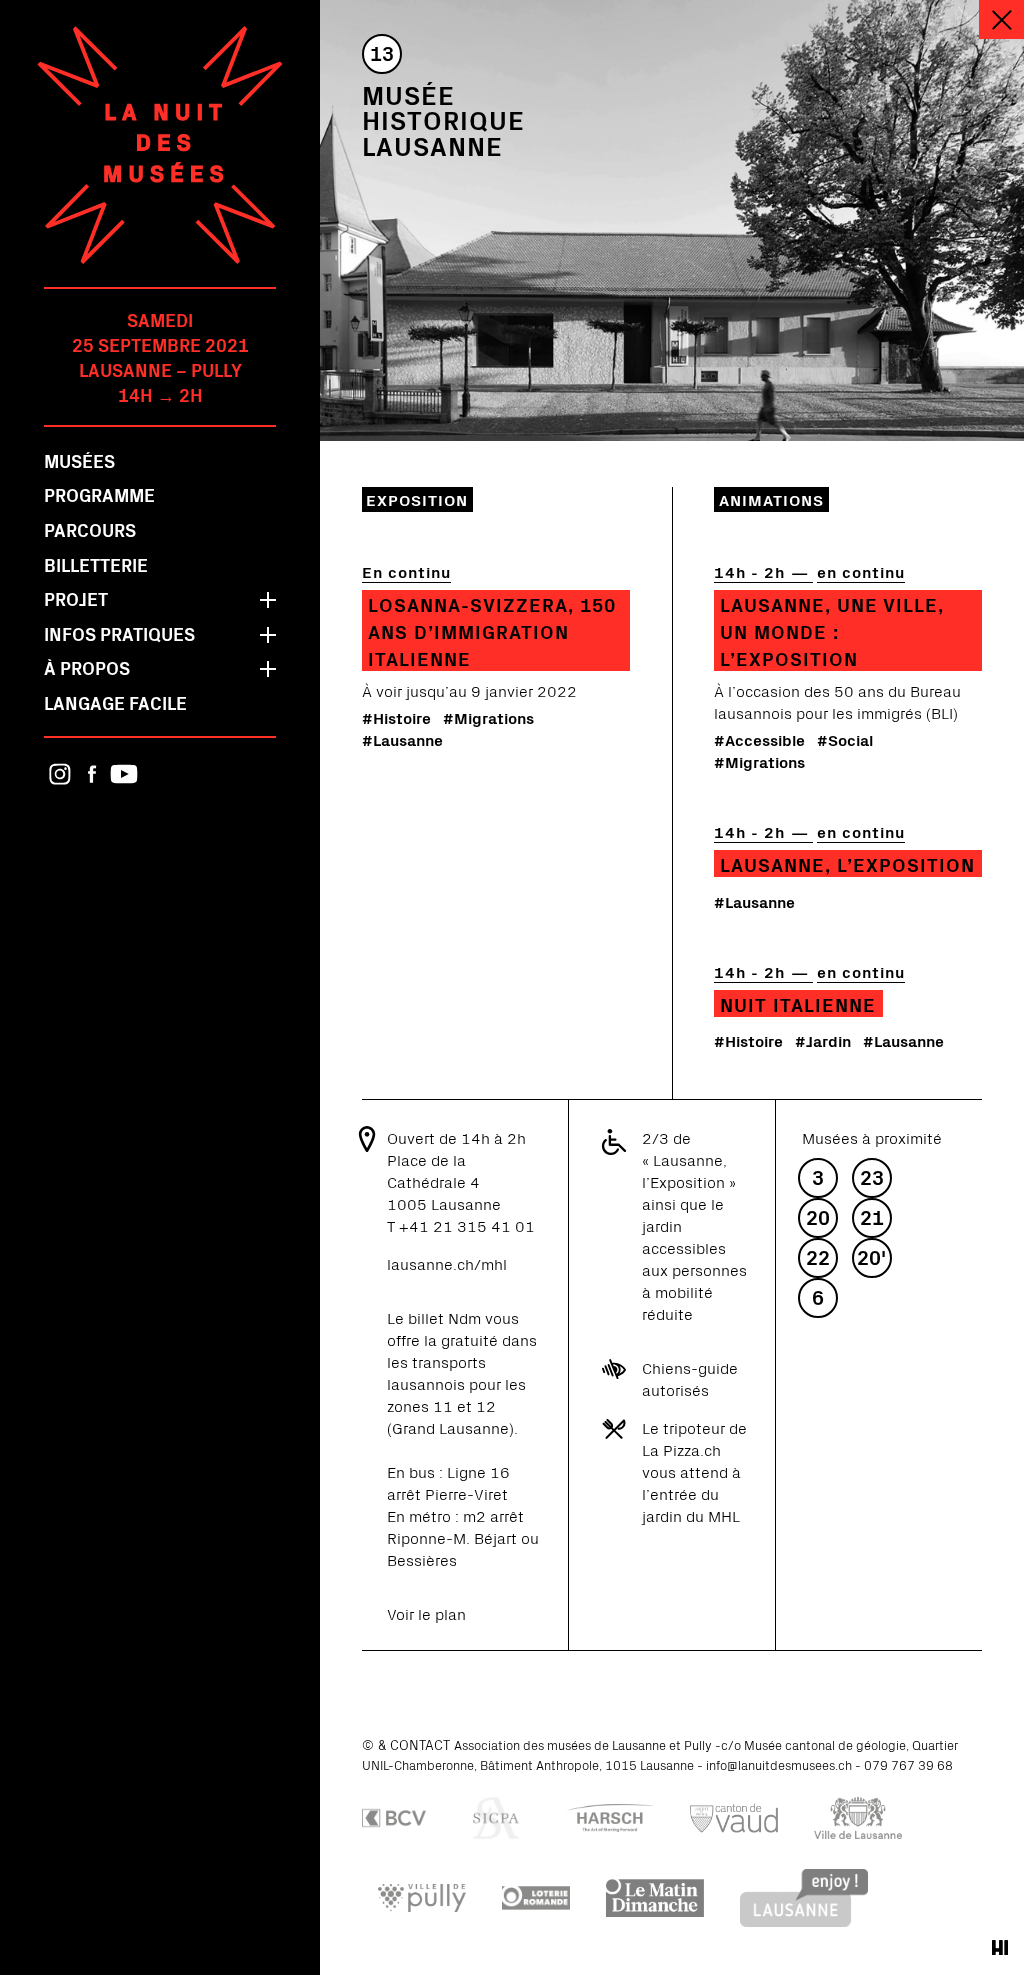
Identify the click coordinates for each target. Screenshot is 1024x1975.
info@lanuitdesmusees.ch (779, 1764)
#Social (845, 739)
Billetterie (96, 564)
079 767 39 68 (908, 1764)
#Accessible (759, 739)
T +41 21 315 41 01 (461, 1225)
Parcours (90, 529)
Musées (79, 460)
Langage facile (115, 702)
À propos (87, 667)
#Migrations (488, 717)
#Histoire (396, 717)
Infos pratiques (119, 633)
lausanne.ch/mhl (447, 1263)
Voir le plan (426, 1613)
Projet (76, 598)
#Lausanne (402, 739)
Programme (99, 494)
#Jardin (823, 1040)
